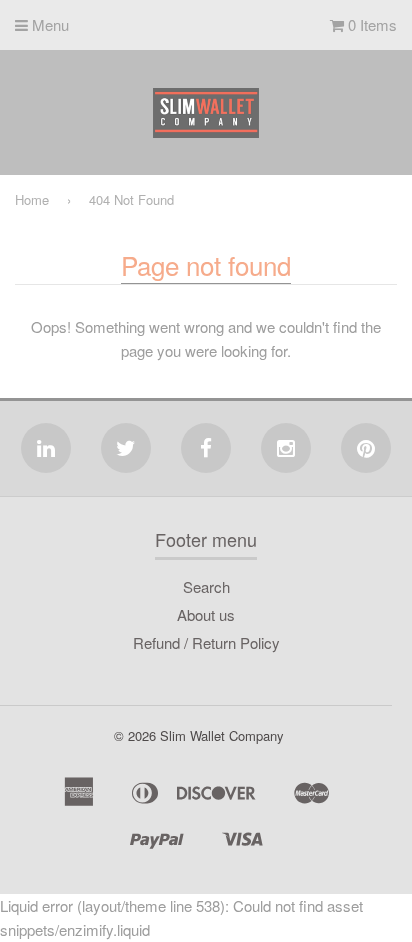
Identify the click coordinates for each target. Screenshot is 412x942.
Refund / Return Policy (206, 642)
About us (206, 614)
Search (206, 586)
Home (32, 199)
